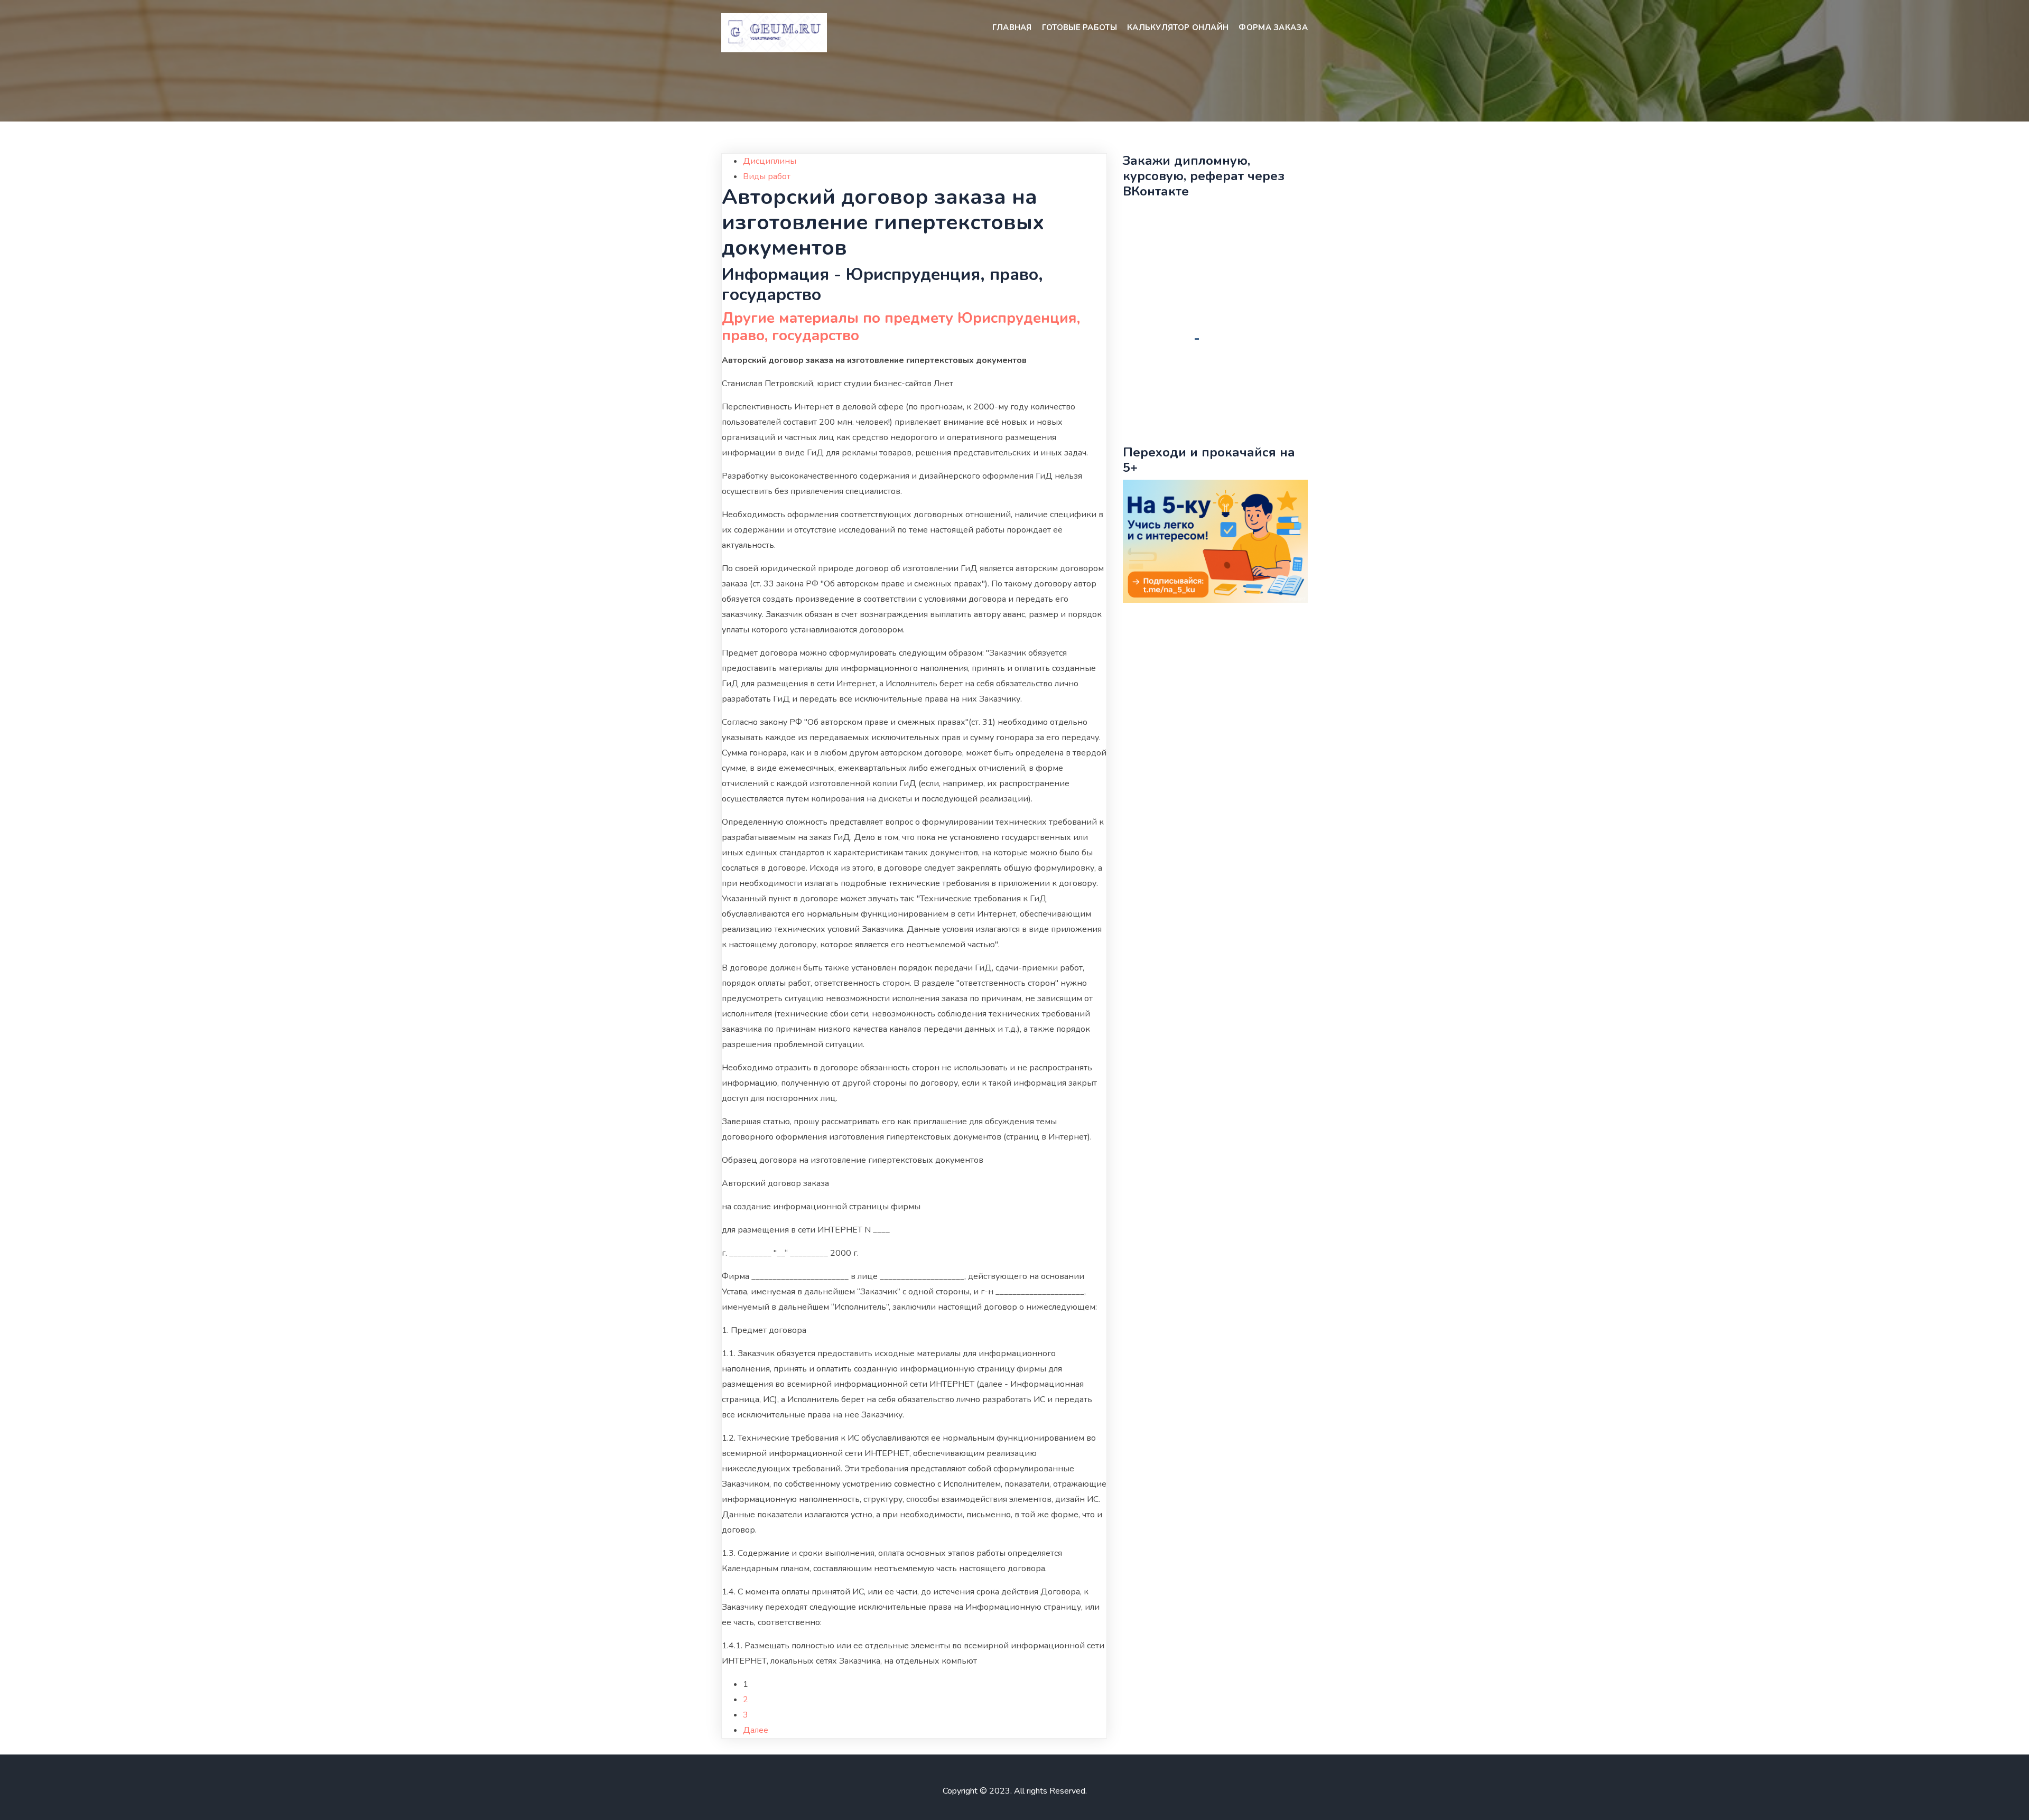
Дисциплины (770, 161)
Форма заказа (1273, 27)
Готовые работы (1079, 27)
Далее (756, 1730)
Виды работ (767, 176)
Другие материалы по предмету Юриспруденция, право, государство (901, 327)
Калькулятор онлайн (1178, 27)
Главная (1012, 27)
